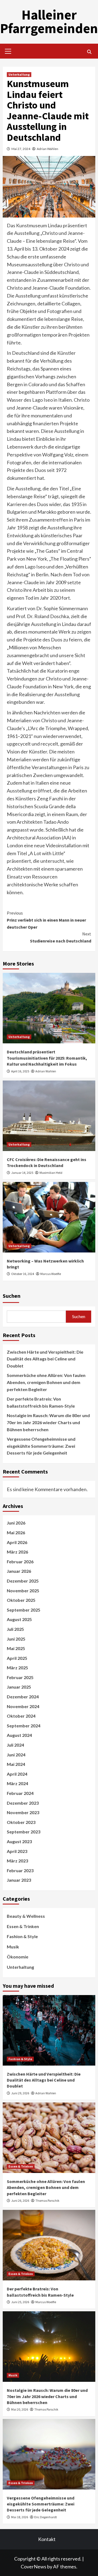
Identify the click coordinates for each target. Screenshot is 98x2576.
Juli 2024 (15, 1745)
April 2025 (17, 1658)
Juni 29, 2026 (20, 2093)
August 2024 (19, 1735)
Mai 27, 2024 (21, 149)
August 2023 (19, 1841)
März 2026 (17, 1552)
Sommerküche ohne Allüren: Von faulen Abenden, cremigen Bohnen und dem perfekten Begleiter (46, 1382)
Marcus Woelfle (51, 1274)
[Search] (89, 52)
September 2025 (24, 1610)
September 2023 (24, 1832)
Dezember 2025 (23, 1581)
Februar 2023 (20, 1870)
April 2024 (17, 1774)
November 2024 (23, 1706)
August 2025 (19, 1619)
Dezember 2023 (23, 1803)
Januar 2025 (19, 1687)
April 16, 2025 (20, 1071)
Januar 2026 (19, 1571)
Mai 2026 (16, 1533)
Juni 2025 (16, 1639)
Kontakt (47, 2539)
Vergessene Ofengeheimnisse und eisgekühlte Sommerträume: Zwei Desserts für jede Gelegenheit (41, 1446)
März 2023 (17, 1861)
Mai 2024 (16, 1764)
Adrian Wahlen (48, 149)
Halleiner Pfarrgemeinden (49, 22)
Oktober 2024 (21, 1716)
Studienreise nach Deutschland (61, 937)
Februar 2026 (20, 1562)
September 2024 (24, 1726)
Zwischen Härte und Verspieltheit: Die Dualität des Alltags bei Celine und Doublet (45, 1359)
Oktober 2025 (21, 1600)
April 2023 (17, 1851)
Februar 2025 (20, 1677)
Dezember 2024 (23, 1697)
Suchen (12, 1296)
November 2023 (23, 1812)
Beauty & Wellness (26, 1916)
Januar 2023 (19, 1880)
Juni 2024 (16, 1755)
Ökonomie (18, 1957)
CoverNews (33, 2567)
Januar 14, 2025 (22, 1173)
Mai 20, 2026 (20, 2409)
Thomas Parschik (47, 2201)
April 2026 (17, 1542)
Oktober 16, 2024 (23, 1274)
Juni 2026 (16, 1523)
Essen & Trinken (23, 1926)
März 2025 (17, 1668)
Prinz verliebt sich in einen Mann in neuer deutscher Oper (46, 920)
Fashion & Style (22, 1936)
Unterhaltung (19, 74)
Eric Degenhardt (46, 2517)
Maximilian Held (51, 1173)
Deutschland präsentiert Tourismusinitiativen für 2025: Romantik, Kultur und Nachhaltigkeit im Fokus (47, 1058)
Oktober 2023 (21, 1822)
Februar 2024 (20, 1793)
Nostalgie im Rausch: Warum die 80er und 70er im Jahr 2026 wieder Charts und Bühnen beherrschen (48, 1422)
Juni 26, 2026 (20, 2201)
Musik (13, 1947)
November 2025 (23, 1591)
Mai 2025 (16, 1648)
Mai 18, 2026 (20, 2517)
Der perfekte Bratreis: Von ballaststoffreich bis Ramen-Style (41, 1402)
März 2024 (17, 1783)
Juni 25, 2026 (20, 2302)
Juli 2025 (15, 1629)
